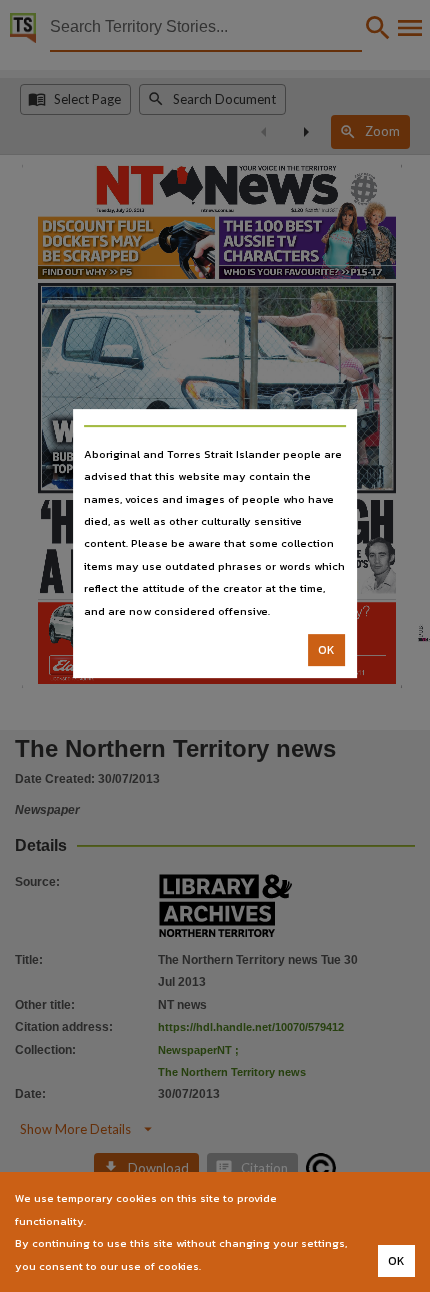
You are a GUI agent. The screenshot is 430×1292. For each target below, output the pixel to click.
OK (326, 650)
